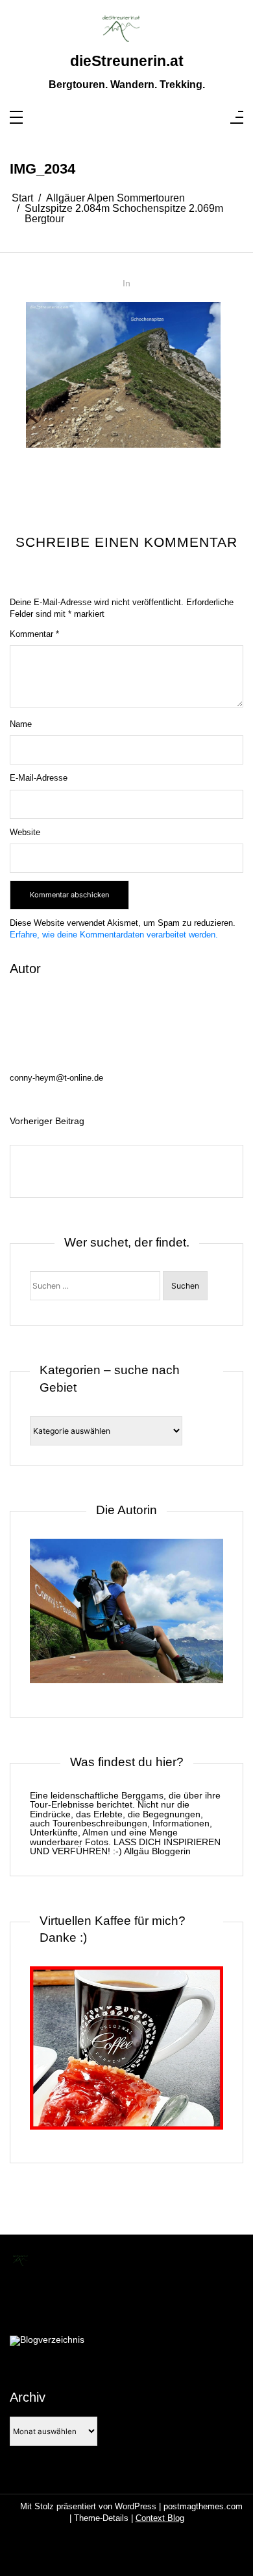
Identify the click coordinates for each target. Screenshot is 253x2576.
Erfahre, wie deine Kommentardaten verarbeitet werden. (114, 935)
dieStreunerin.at (127, 61)
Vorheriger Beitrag (47, 1121)
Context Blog (160, 2518)
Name (21, 724)
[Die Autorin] (126, 1618)
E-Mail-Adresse (39, 778)
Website (25, 832)
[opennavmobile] (237, 118)
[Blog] (47, 2341)
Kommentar (34, 634)
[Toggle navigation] (16, 118)
